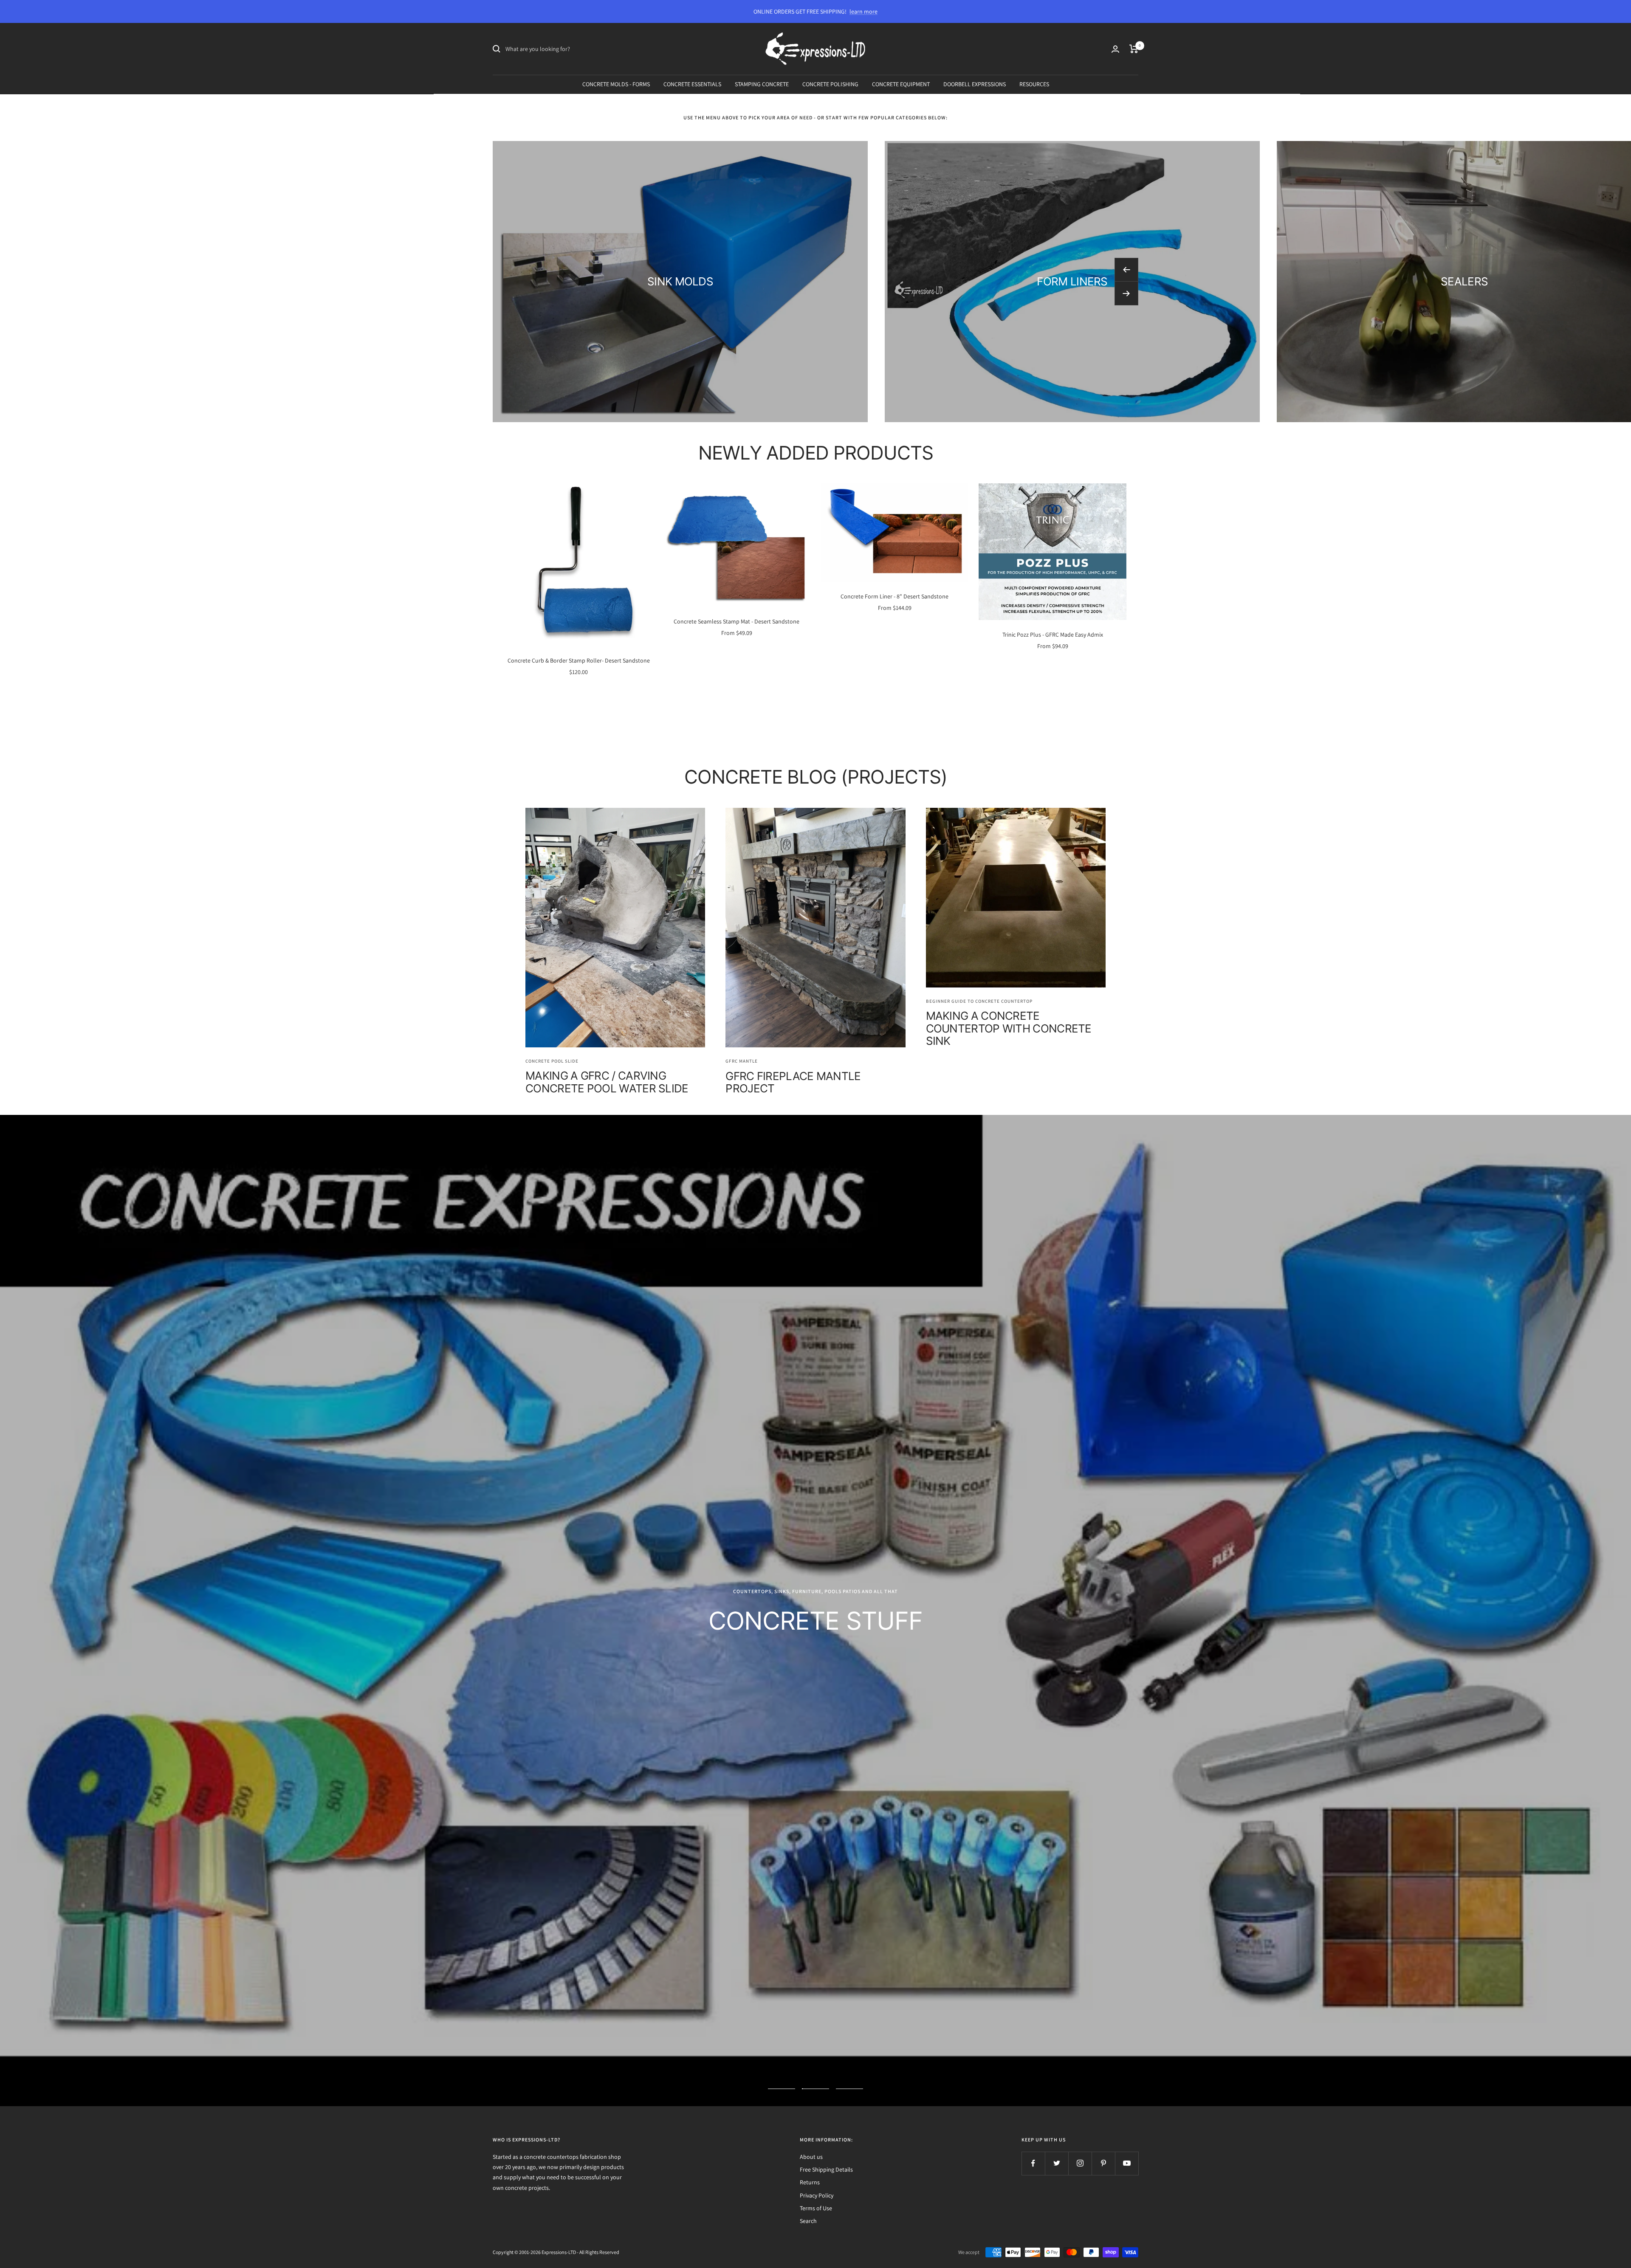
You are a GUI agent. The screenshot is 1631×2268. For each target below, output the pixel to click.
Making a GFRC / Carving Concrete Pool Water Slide (607, 1082)
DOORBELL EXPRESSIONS (975, 84)
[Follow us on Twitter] (1057, 1933)
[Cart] (1134, 49)
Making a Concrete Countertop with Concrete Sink (1009, 1028)
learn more (863, 11)
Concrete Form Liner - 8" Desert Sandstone (895, 596)
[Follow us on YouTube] (1127, 1933)
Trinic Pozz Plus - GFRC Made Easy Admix (1053, 635)
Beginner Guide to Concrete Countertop (979, 1001)
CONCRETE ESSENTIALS (692, 84)
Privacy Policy (817, 1965)
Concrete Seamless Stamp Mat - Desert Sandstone (736, 621)
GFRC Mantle (742, 1061)
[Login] (1115, 49)
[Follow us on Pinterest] (1103, 1933)
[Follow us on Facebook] (1033, 1933)
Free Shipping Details (826, 1939)
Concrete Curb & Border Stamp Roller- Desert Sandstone (579, 660)
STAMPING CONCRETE (762, 84)
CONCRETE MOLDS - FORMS (616, 84)
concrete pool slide (552, 1061)
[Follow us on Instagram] (1080, 1933)
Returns (810, 1952)
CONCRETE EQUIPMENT (901, 84)
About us (811, 1927)
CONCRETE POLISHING (830, 84)
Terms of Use (816, 1978)
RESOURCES (1034, 84)
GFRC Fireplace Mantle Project (793, 1082)
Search (808, 1991)
